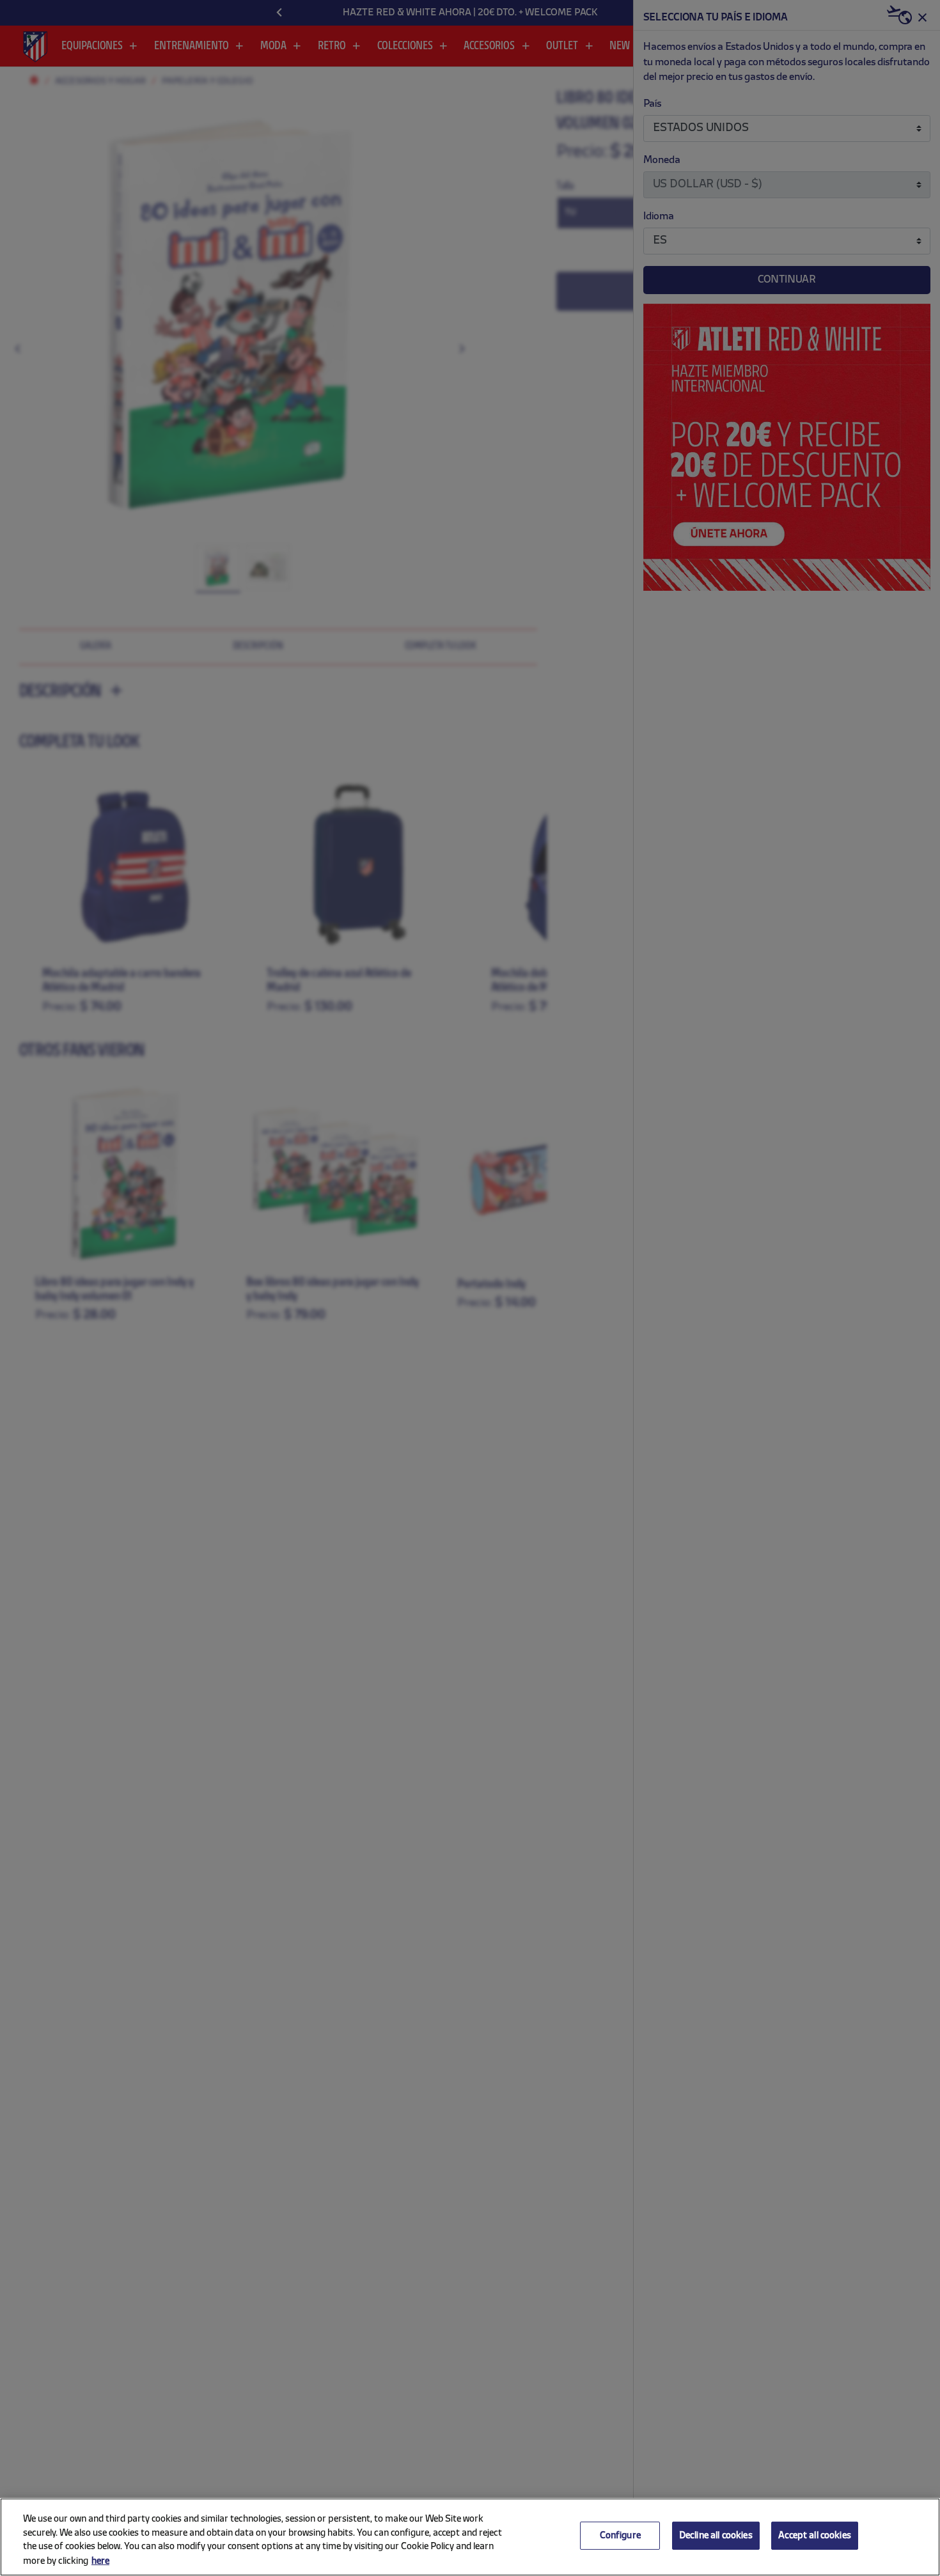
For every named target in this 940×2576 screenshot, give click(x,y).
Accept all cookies (815, 2536)
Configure (620, 2536)
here (100, 2562)
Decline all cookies (716, 2536)
